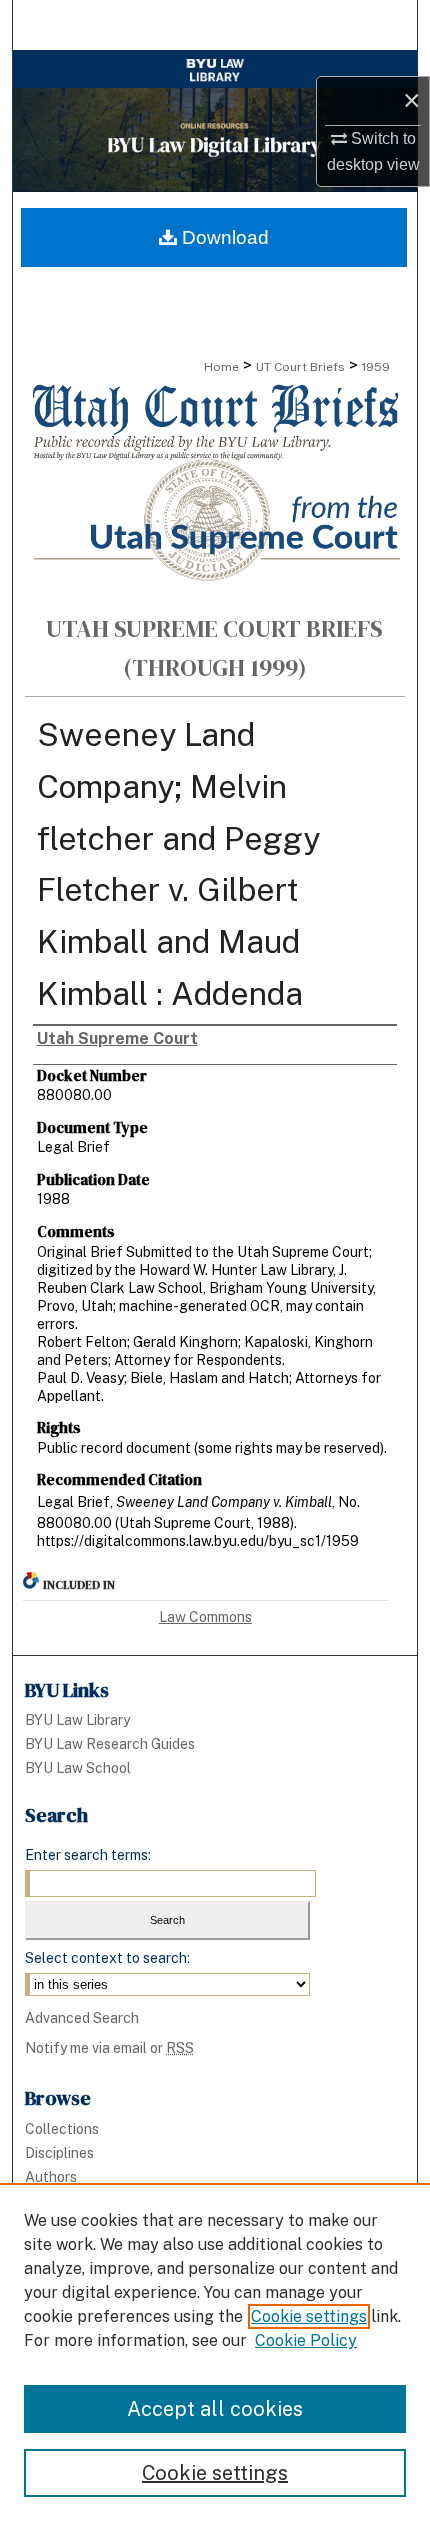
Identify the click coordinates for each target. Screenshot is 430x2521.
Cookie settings (309, 2316)
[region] (215, 2352)
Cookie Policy (306, 2340)
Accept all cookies (215, 2409)
